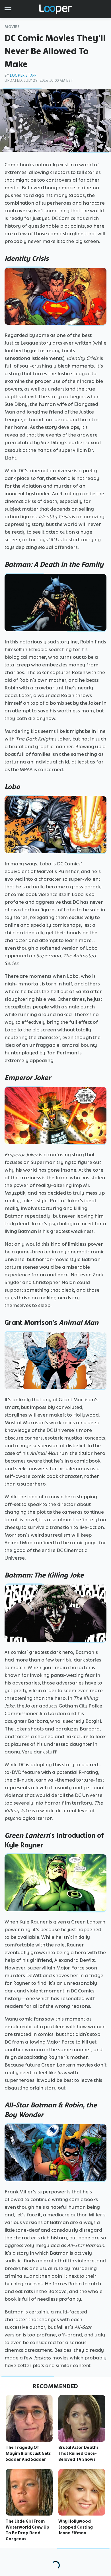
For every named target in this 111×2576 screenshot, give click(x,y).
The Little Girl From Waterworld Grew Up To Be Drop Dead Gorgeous (27, 2530)
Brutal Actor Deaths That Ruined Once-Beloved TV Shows (78, 2453)
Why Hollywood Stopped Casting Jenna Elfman (76, 2527)
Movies (12, 27)
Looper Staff (23, 75)
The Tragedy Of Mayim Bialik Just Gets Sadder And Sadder (28, 2453)
